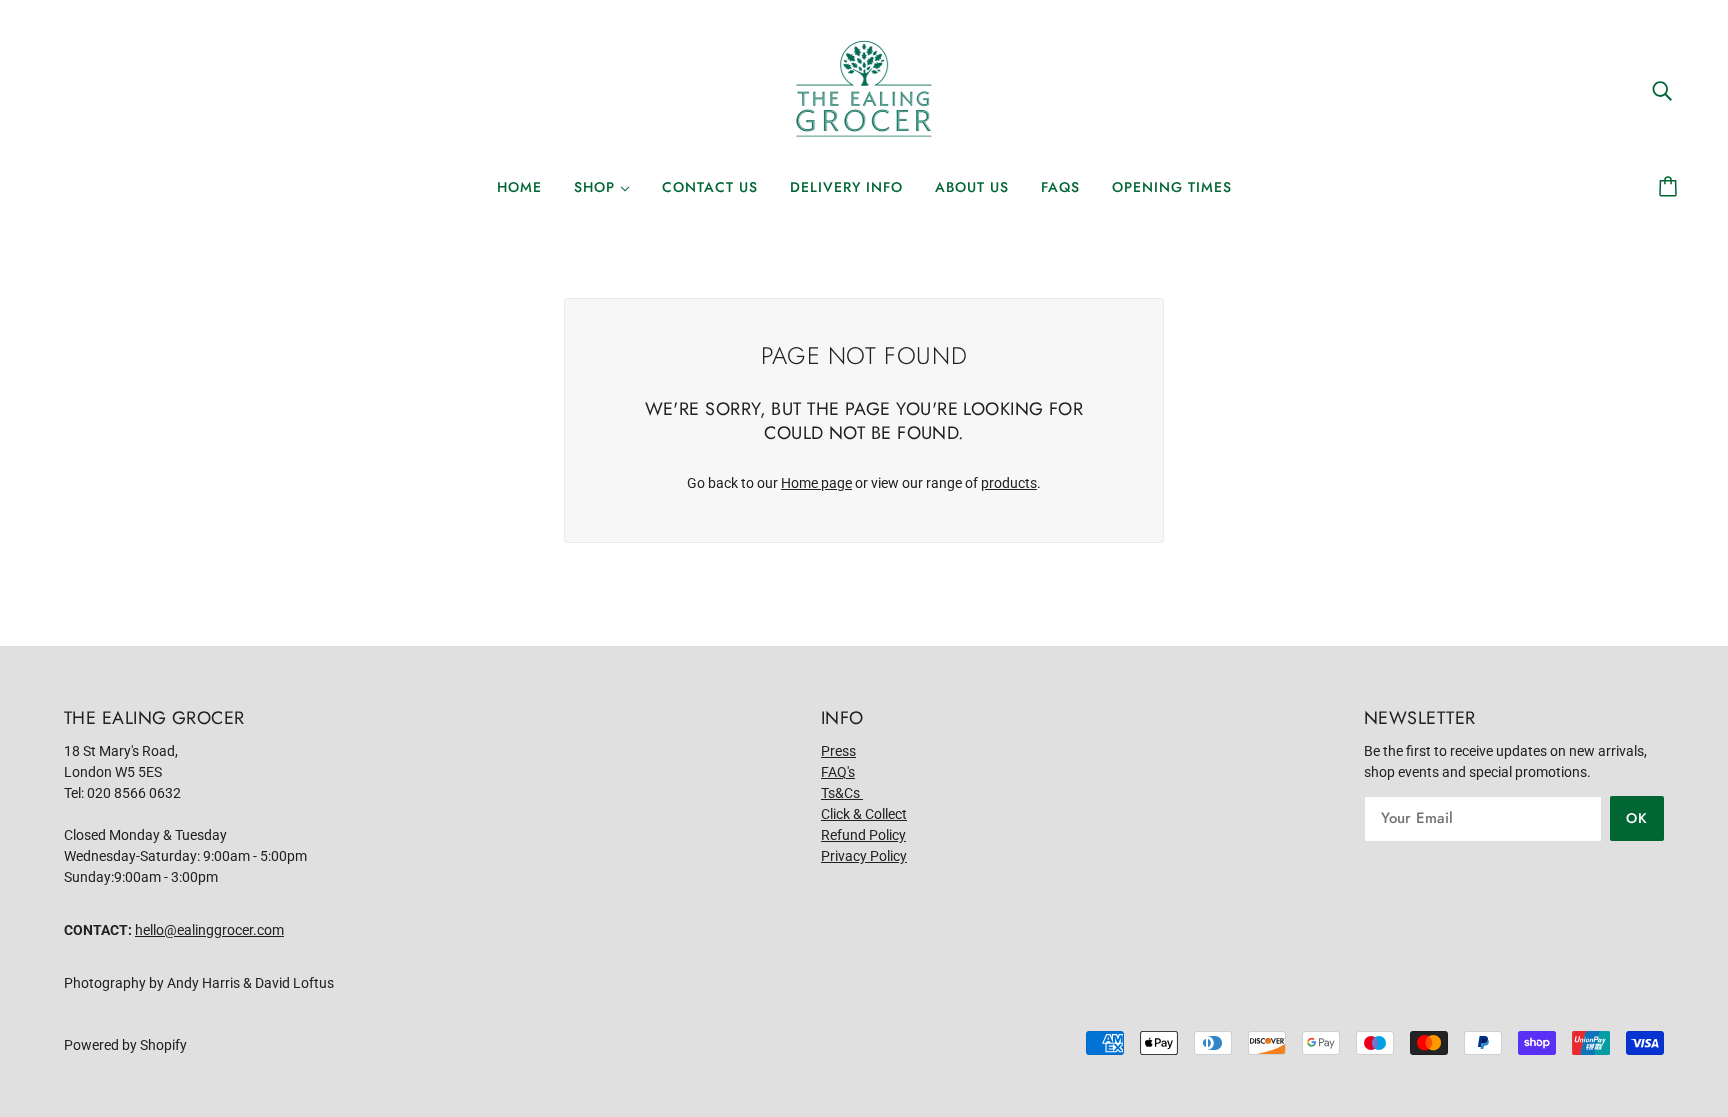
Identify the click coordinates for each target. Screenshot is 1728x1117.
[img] (1662, 89)
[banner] (864, 89)
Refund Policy (863, 835)
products (1009, 483)
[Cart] (1671, 187)
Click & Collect (864, 814)
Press (838, 751)
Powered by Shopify (125, 1045)
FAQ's (838, 772)
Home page (816, 483)
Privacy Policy (864, 856)
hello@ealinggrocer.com (209, 930)
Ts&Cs (842, 793)
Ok (1637, 818)
